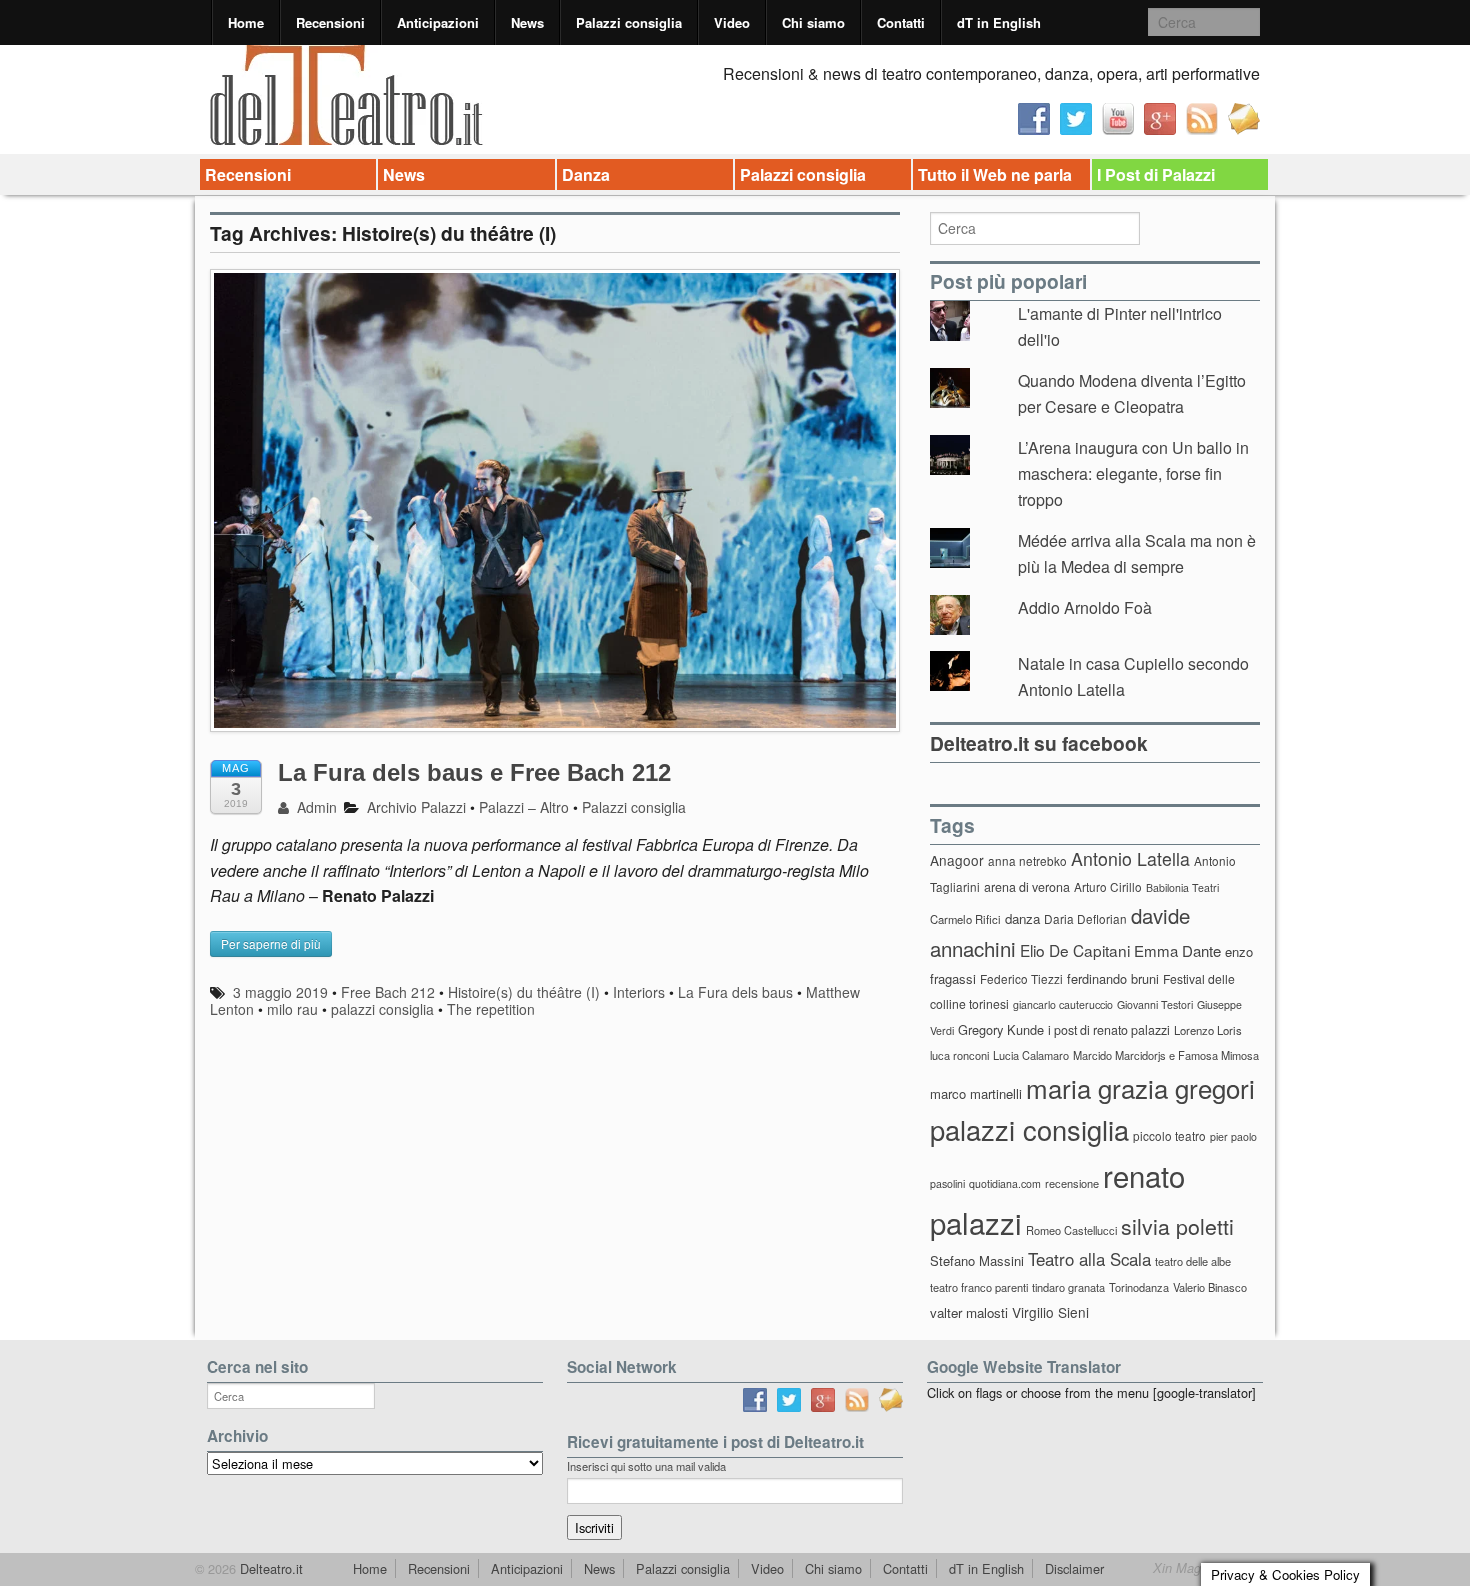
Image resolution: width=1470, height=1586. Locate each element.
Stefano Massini (977, 1260)
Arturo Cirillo (1108, 886)
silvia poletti (1177, 1225)
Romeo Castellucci (1071, 1230)
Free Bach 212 (388, 992)
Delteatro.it (269, 1568)
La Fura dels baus (735, 992)
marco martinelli (976, 1093)
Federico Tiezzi (1021, 978)
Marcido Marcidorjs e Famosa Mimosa (1166, 1055)
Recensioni (330, 22)
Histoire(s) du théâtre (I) (524, 992)
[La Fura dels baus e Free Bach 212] (555, 509)
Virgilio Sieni (1050, 1312)
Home (246, 22)
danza (1022, 918)
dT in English (999, 22)
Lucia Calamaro (1031, 1055)
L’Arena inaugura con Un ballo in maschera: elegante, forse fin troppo (1133, 473)
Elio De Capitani (1075, 950)
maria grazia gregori (1140, 1087)
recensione (1072, 1183)
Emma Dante (1177, 950)
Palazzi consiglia (629, 22)
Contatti (901, 22)
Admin (315, 807)
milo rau (292, 1009)
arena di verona (1027, 887)
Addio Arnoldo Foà (1085, 607)
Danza (586, 174)
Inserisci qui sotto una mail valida (646, 1466)
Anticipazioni (438, 22)
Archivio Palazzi (416, 807)
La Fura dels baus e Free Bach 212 (474, 772)
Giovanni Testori (1155, 1004)
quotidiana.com (1005, 1183)
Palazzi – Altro (524, 807)
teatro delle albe (1193, 1261)
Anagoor (957, 860)
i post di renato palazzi (1109, 1030)
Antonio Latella (1130, 858)
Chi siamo (813, 22)
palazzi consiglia (382, 1009)
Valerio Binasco (1210, 1287)
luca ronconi (959, 1055)
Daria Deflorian (1085, 918)
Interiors (639, 992)
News (527, 22)
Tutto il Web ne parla (995, 174)
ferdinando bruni (1113, 978)
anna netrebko (1027, 860)
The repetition (491, 1009)
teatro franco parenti (979, 1287)
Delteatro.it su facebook (1039, 743)
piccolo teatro (1169, 1135)
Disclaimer (1074, 1568)
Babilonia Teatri (1182, 887)
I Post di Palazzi (1156, 174)
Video (732, 22)
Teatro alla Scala (1089, 1259)
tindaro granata (1068, 1287)
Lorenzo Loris (1208, 1030)
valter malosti (969, 1312)
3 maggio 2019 (280, 992)
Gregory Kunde (1001, 1029)
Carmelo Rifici (965, 919)
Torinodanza (1139, 1287)
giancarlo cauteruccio (1063, 1004)
